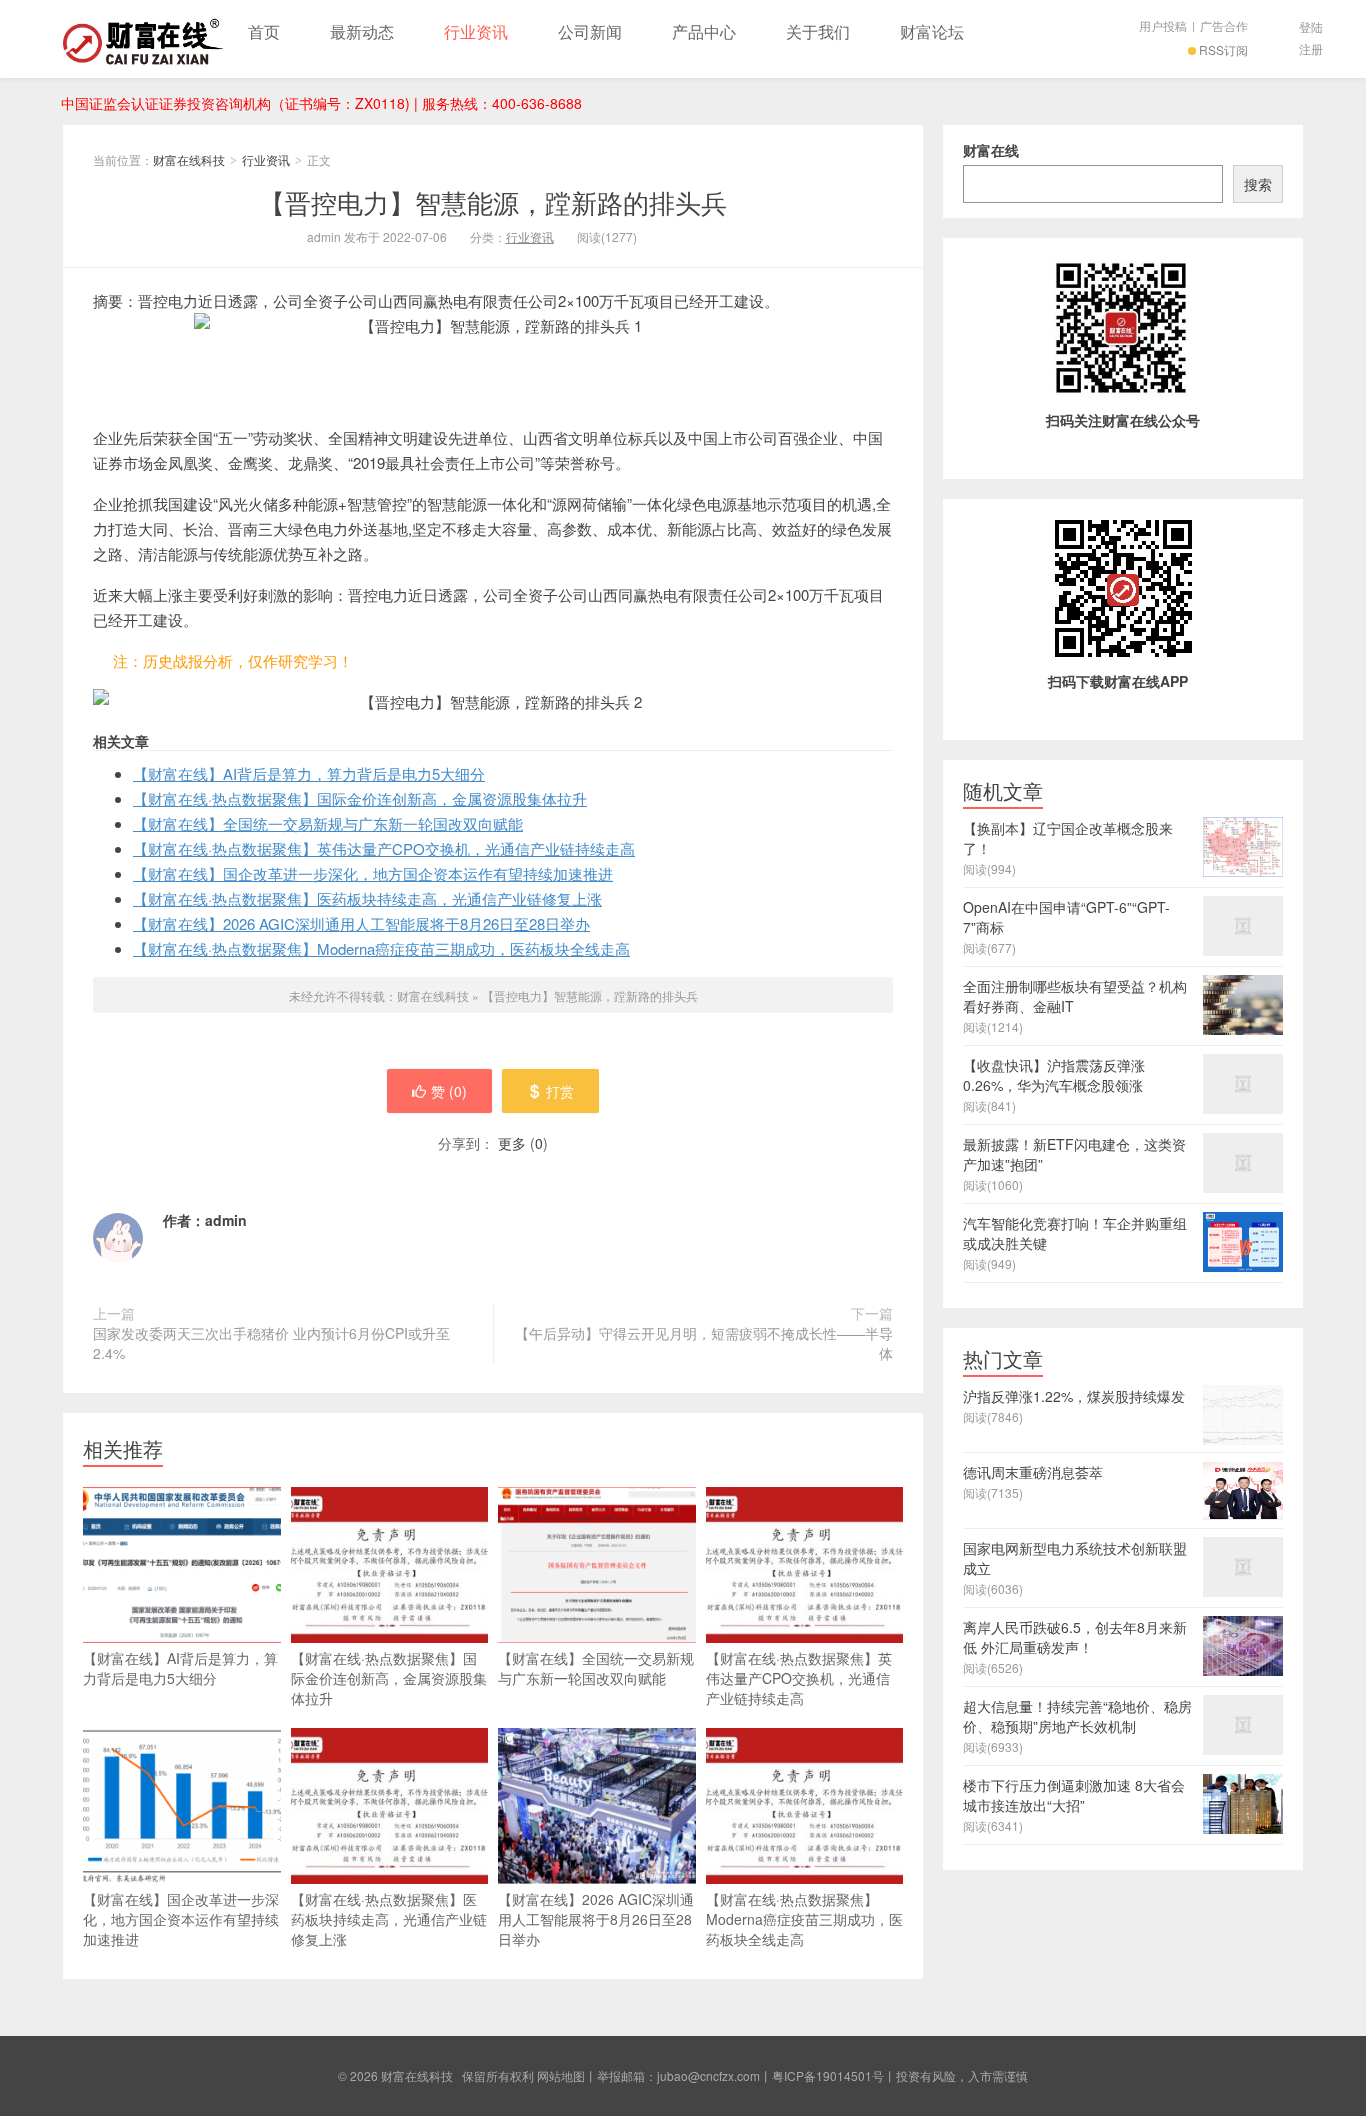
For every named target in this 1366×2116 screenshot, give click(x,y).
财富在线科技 (143, 39)
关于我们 (818, 31)
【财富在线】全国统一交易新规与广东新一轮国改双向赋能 (328, 823)
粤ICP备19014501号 (828, 2075)
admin (226, 1220)
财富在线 (991, 150)
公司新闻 (590, 31)
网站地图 (561, 2075)
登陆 (1311, 26)
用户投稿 (1163, 25)
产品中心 (704, 31)
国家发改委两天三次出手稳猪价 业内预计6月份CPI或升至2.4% (271, 1343)
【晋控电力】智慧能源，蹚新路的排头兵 (493, 201)
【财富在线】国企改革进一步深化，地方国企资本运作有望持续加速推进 (373, 873)
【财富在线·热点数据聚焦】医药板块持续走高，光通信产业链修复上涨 (367, 898)
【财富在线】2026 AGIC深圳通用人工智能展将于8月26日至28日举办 (361, 923)
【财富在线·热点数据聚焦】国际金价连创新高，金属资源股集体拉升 (360, 798)
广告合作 (1224, 25)
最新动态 (362, 31)
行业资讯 (476, 31)
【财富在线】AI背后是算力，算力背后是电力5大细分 (309, 773)
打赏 (560, 1091)
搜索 (1258, 184)
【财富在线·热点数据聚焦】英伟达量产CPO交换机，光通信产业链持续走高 (384, 848)
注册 (1311, 48)
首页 (264, 31)
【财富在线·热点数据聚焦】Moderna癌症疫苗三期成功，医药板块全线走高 (381, 948)
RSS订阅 (1223, 49)
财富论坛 (932, 31)
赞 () (449, 1091)
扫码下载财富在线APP (1118, 681)
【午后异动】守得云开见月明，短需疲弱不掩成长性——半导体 (704, 1343)
